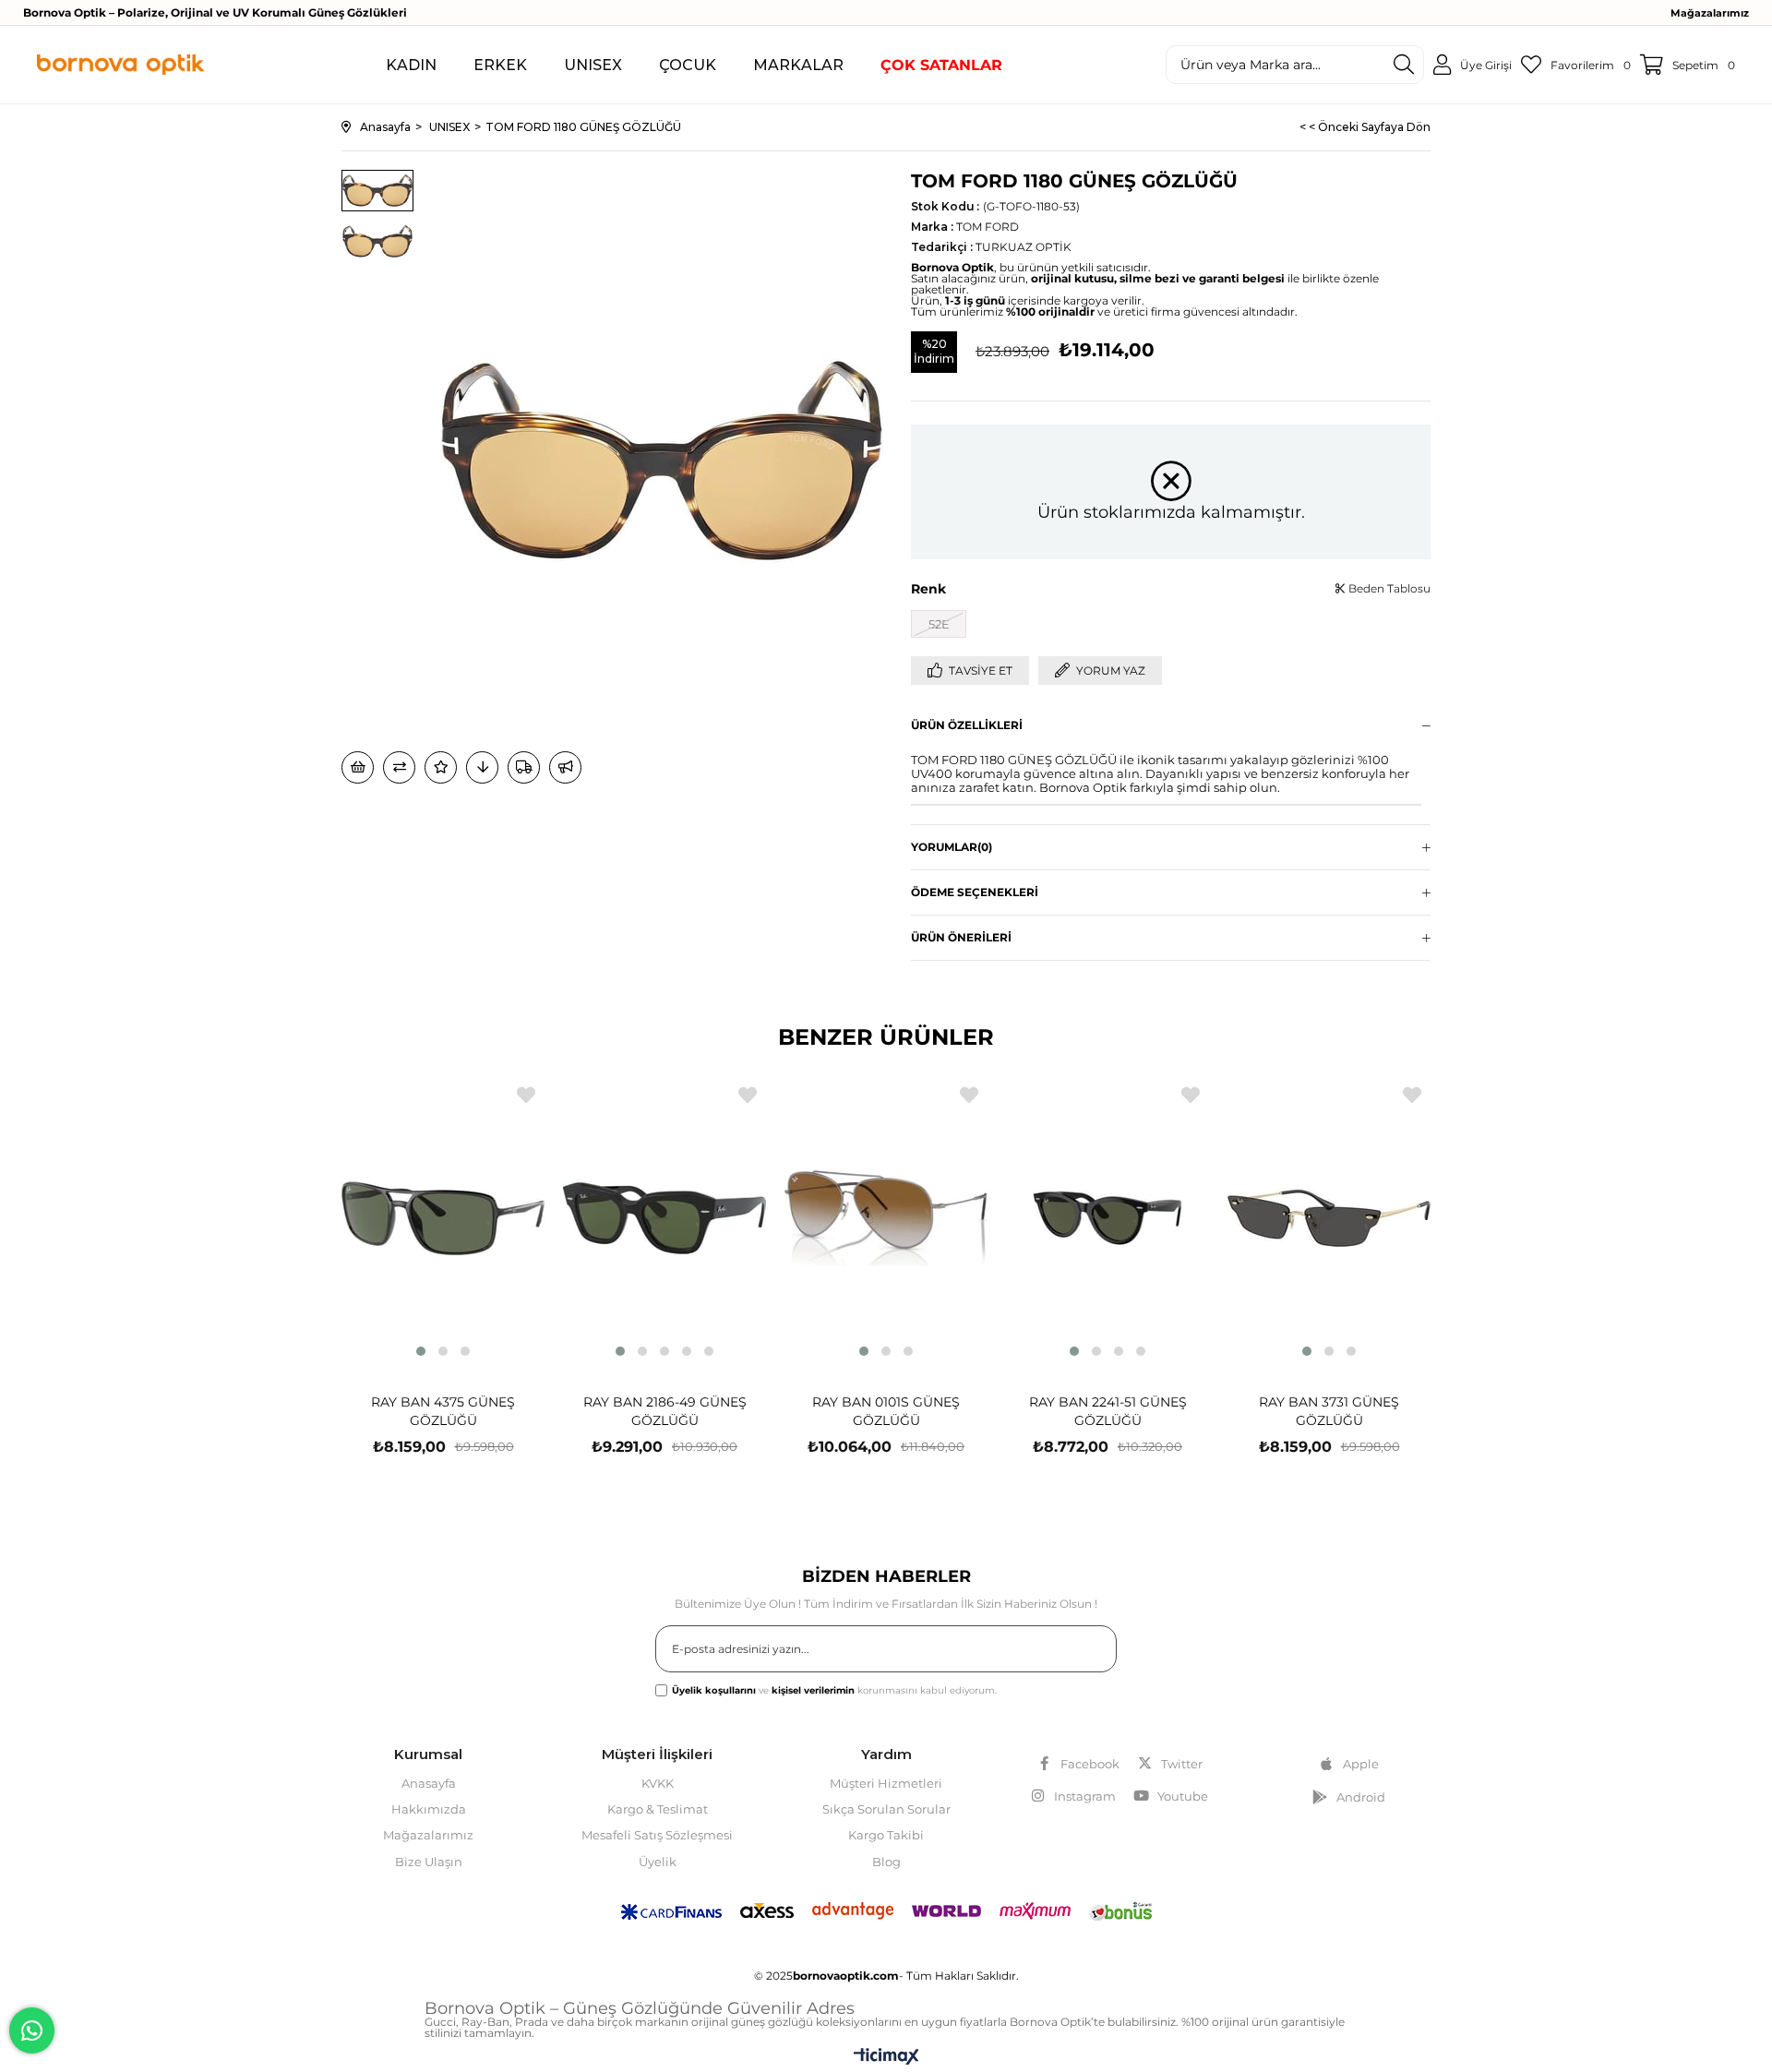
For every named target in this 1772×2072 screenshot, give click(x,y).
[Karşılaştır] (399, 767)
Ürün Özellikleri (967, 725)
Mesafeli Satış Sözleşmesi (657, 1835)
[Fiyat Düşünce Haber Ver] (482, 767)
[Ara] (1404, 65)
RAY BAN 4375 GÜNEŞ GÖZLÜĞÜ (443, 1411)
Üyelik (658, 1862)
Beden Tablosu (1388, 588)
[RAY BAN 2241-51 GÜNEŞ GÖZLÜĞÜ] (1107, 1218)
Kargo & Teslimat (658, 1809)
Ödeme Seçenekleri (975, 892)
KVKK (658, 1783)
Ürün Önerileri (961, 937)
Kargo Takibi (886, 1835)
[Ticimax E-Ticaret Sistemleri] (886, 2058)
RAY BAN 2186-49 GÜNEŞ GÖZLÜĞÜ (665, 1411)
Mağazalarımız (1710, 13)
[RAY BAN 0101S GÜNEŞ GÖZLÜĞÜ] (886, 1218)
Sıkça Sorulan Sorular (886, 1809)
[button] (421, 1351)
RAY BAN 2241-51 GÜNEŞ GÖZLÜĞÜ (1108, 1411)
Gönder (1080, 1653)
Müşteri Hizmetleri (886, 1783)
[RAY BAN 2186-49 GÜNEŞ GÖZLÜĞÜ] (664, 1218)
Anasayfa (429, 1783)
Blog (886, 1862)
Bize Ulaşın (429, 1862)
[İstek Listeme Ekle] (358, 767)
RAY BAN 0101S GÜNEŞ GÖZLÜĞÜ (886, 1411)
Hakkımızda (429, 1809)
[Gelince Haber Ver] (565, 767)
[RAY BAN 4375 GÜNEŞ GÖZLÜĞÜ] (443, 1218)
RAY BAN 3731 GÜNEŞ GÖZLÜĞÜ (1329, 1411)
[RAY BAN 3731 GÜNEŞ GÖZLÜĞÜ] (1329, 1218)
